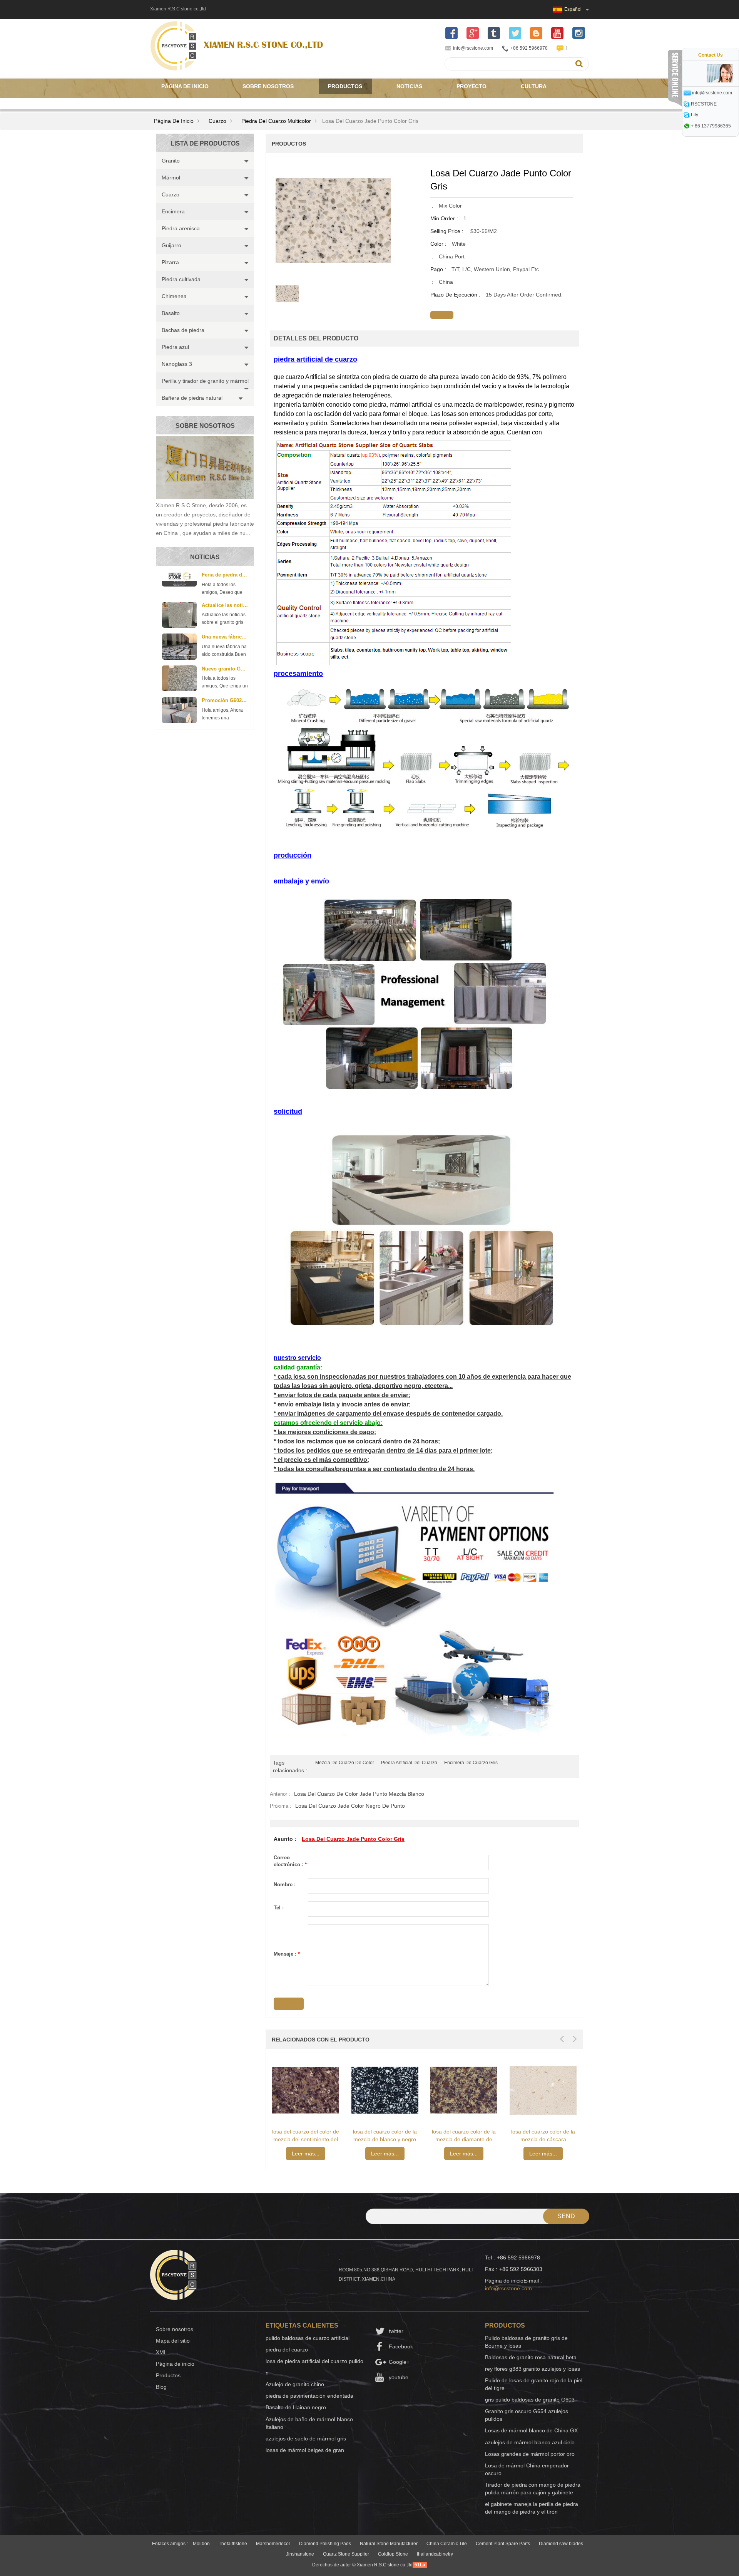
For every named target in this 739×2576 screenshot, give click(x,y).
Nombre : (285, 1885)
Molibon (201, 2544)
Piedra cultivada (181, 279)
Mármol (171, 178)
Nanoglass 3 (177, 364)
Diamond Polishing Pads (325, 2544)
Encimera (173, 211)
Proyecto (471, 86)
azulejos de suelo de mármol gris (306, 2439)
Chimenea (174, 296)
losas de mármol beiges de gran (305, 2450)
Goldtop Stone (393, 2554)
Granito (171, 161)
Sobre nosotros (268, 86)
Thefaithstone (233, 2544)
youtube (399, 2377)
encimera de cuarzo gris (471, 1763)
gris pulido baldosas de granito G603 (530, 2400)
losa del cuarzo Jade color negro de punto (350, 1806)
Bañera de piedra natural (192, 398)
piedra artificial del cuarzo (409, 1763)
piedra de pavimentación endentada (309, 2396)
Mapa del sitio (173, 2341)
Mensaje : (287, 1954)
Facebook (401, 2346)
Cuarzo (217, 121)
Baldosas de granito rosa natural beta (531, 2357)
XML (161, 2352)
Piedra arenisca (181, 228)
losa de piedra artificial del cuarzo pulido (314, 2361)
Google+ (399, 2362)
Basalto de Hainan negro (296, 2407)
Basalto (171, 313)
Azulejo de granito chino (295, 2384)
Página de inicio (185, 86)
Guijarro (171, 245)
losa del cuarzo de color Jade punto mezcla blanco (359, 1794)
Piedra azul (175, 347)
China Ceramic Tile (447, 2544)
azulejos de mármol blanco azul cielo (530, 2442)
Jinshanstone (300, 2554)
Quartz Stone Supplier (346, 2554)
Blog (161, 2387)
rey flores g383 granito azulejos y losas (533, 2369)
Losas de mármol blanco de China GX (531, 2430)
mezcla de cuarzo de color (345, 1763)
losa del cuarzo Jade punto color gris (353, 1839)
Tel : (279, 1908)
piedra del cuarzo (287, 2350)
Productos (345, 86)
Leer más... (306, 2154)
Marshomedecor (273, 2544)
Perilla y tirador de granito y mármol (205, 381)
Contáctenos (182, 102)
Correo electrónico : (290, 1861)
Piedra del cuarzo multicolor (276, 121)
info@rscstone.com (473, 48)
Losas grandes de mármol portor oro (530, 2454)
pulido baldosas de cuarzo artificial (308, 2338)
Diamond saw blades (561, 2544)
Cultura (534, 86)
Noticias (409, 86)
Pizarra (170, 262)
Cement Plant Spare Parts (503, 2544)
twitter (396, 2331)
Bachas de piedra (183, 330)
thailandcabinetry (435, 2554)
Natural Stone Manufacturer (389, 2544)
